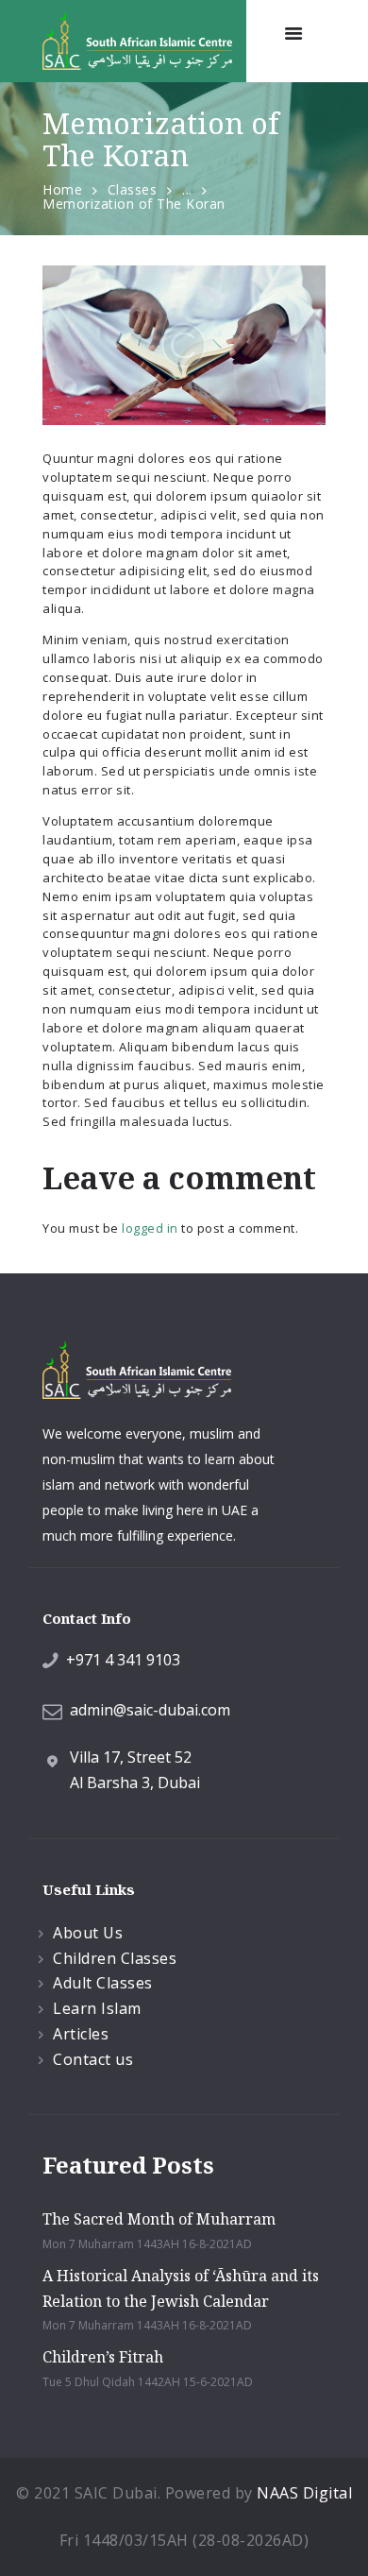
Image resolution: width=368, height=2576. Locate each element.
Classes (133, 189)
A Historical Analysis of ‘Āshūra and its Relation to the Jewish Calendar (181, 2288)
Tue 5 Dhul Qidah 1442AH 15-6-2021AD (148, 2382)
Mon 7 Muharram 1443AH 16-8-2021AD (147, 2244)
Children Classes (115, 1958)
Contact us (93, 2059)
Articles (81, 2034)
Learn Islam (97, 2008)
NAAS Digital (304, 2493)
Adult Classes (103, 1983)
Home (62, 190)
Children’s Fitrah (103, 2357)
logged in (150, 1228)
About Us (88, 1933)
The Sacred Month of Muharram (159, 2219)
